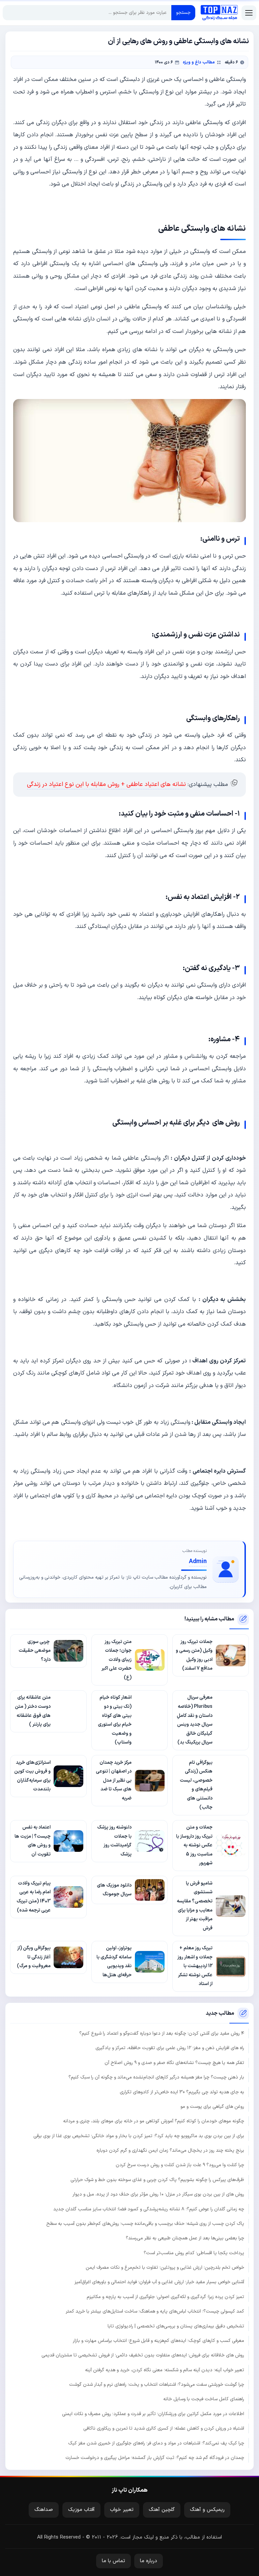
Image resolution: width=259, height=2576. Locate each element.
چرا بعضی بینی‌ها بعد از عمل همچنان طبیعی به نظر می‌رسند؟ (185, 2238)
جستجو (183, 13)
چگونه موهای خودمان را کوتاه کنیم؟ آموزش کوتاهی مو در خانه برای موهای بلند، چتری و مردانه (154, 2121)
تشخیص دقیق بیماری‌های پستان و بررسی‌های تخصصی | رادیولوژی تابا (176, 2326)
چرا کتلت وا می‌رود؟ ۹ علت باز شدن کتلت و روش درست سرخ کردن (180, 2165)
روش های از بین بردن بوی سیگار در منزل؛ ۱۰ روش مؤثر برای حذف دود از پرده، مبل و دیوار (158, 2194)
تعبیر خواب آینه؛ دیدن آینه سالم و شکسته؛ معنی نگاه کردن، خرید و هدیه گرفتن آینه (165, 2370)
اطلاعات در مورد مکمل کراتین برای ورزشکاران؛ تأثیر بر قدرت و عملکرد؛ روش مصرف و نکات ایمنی (153, 2414)
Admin (198, 1562)
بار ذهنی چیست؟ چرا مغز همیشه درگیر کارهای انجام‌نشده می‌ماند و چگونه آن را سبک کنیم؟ (156, 2077)
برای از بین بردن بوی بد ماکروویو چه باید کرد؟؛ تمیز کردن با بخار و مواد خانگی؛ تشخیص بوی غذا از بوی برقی (139, 2136)
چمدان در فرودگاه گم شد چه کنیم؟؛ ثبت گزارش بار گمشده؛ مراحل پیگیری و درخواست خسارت (155, 2458)
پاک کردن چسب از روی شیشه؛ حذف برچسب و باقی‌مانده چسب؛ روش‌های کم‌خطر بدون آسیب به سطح (145, 2224)
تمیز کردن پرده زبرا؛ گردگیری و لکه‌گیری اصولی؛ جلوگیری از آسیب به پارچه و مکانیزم (165, 2297)
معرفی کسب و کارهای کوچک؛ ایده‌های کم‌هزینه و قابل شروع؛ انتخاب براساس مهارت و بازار (159, 2341)
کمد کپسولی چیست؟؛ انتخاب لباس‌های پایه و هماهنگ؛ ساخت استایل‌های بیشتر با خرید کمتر (155, 2311)
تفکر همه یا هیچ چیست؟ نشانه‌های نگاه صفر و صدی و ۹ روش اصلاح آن (174, 2063)
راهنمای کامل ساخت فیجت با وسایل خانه (204, 2399)
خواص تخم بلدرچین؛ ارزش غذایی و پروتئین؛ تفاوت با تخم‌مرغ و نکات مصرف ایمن (165, 2268)
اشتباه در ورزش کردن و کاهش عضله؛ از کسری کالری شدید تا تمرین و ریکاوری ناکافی (164, 2428)
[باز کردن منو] (249, 13)
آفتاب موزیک (81, 2510)
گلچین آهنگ (162, 2510)
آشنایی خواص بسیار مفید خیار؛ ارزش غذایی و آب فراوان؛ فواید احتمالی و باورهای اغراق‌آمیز (159, 2282)
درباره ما (149, 2561)
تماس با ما (113, 2561)
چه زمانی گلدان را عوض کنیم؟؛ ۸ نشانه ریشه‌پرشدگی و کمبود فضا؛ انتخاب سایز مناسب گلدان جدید (149, 2209)
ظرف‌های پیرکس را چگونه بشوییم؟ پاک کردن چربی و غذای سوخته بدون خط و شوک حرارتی (157, 2180)
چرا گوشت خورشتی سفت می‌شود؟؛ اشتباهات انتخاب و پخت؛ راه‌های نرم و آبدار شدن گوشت (157, 2385)
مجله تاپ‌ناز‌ (219, 13)
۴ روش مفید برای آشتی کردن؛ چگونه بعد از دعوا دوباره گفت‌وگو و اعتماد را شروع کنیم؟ (162, 2033)
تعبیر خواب (122, 2510)
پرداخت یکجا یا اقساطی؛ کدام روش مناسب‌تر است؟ (194, 2253)
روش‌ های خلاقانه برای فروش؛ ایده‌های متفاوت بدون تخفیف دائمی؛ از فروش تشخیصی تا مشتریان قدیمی (143, 2355)
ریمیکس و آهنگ (207, 2510)
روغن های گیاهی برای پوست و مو (212, 2107)
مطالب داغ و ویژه (199, 62)
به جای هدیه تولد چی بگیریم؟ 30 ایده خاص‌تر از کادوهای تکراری (182, 2092)
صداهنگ (44, 2510)
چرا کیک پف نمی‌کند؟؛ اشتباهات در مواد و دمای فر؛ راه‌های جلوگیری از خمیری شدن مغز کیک (156, 2443)
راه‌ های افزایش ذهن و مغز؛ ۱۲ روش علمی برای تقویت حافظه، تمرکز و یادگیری (170, 2048)
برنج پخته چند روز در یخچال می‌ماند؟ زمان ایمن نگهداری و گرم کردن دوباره (170, 2150)
